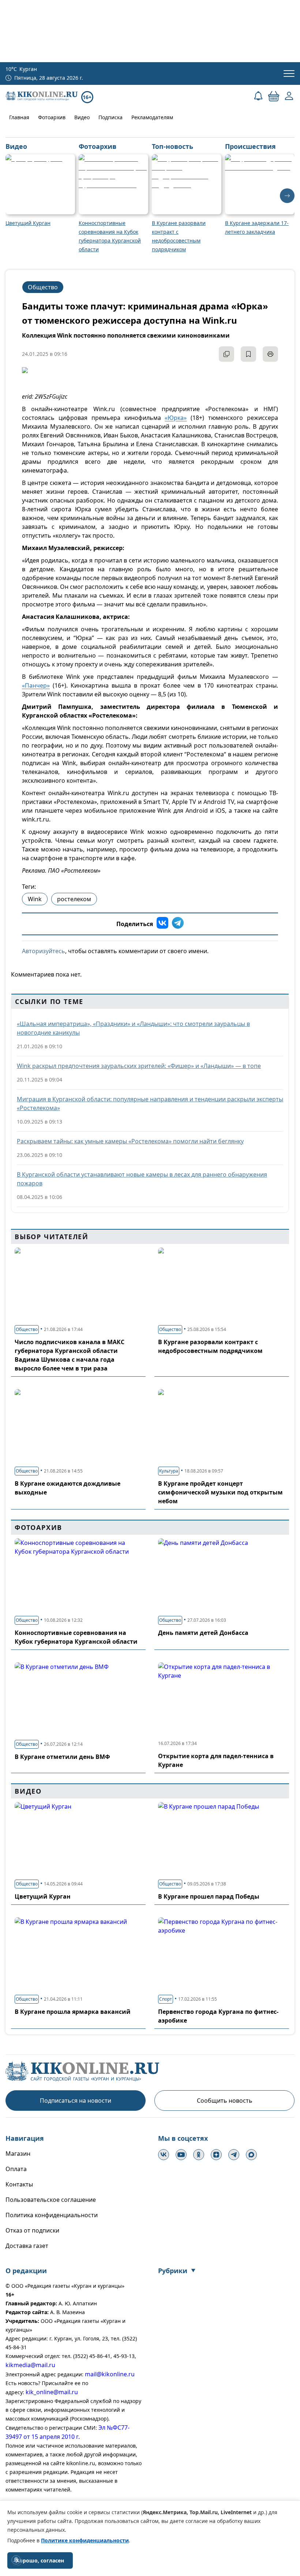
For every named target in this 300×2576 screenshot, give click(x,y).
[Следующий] (287, 196)
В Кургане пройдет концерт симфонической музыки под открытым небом (220, 1492)
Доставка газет (27, 2246)
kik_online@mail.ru (52, 2392)
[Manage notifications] (16, 2560)
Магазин (18, 2154)
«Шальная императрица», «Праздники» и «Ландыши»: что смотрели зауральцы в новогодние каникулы (133, 1028)
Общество (43, 287)
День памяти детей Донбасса (203, 1633)
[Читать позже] (248, 354)
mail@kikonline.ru (110, 2374)
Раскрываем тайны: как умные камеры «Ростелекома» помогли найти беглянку (130, 1141)
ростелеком (74, 899)
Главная (19, 117)
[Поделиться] (226, 354)
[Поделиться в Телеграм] (178, 924)
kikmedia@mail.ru (30, 2365)
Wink (35, 899)
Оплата (16, 2169)
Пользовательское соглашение (51, 2200)
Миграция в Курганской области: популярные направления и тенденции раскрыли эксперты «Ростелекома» (150, 1103)
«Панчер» (36, 685)
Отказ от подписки (32, 2230)
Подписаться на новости (76, 2101)
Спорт (166, 1999)
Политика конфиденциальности (52, 2215)
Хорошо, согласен (40, 2560)
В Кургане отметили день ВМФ (62, 1757)
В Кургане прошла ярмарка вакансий (73, 2012)
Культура (169, 1471)
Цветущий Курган (43, 1896)
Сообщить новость (225, 2101)
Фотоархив (52, 117)
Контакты (19, 2184)
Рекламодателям (152, 117)
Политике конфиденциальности (85, 2540)
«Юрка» (176, 418)
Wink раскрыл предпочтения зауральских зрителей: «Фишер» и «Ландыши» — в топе (139, 1066)
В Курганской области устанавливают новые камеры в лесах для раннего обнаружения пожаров (142, 1179)
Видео (82, 117)
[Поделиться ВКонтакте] (162, 924)
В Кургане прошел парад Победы (209, 1896)
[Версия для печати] (270, 354)
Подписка (110, 117)
